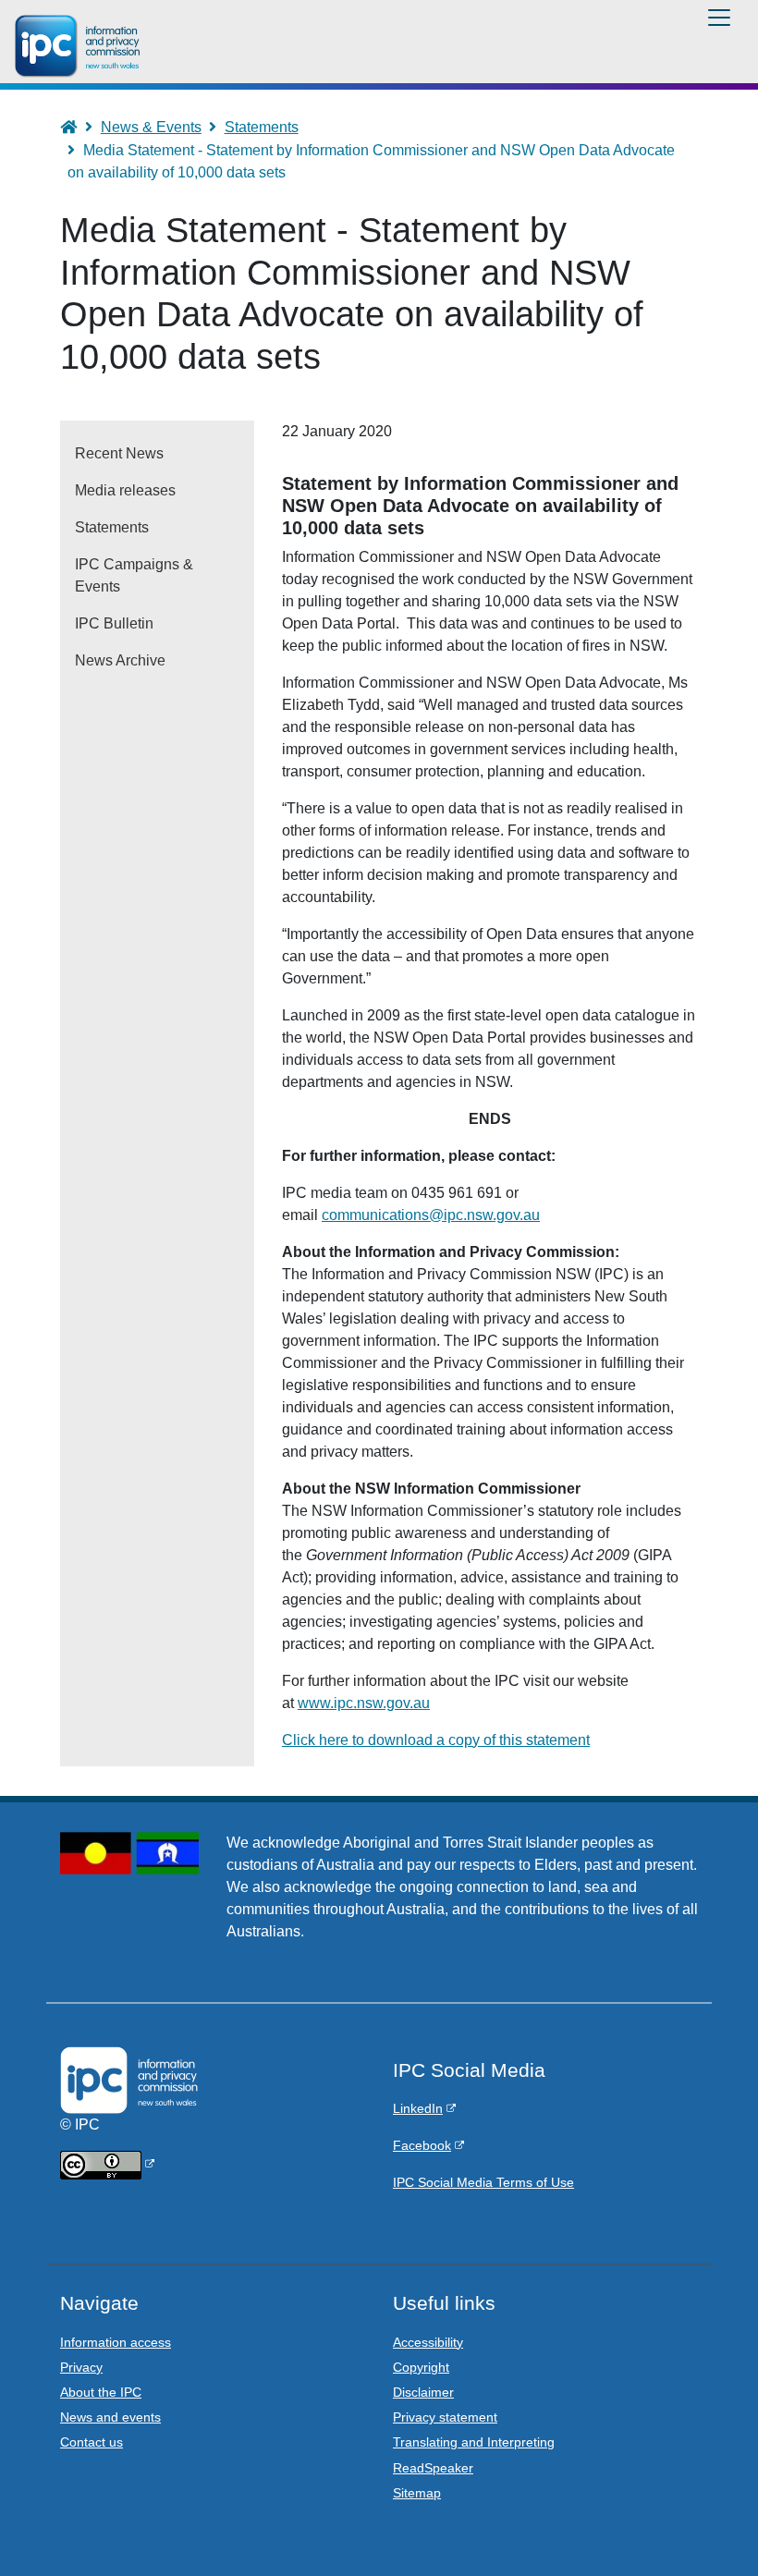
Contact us (92, 2442)
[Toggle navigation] (719, 18)
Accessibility (428, 2342)
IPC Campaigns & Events (134, 575)
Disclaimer (423, 2392)
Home (77, 127)
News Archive (120, 660)
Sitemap (417, 2493)
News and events (110, 2417)
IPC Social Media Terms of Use (483, 2182)
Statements (262, 127)
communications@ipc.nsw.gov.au (431, 1215)
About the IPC (101, 2392)
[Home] (80, 46)
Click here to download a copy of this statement (436, 1740)
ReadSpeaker (433, 2468)
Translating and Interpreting (474, 2442)
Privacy (81, 2367)
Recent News (119, 453)
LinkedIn (418, 2108)
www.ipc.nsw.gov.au (364, 1703)
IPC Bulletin (114, 623)
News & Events (151, 127)
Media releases (125, 490)
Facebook (422, 2145)
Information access (116, 2342)
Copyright (421, 2367)
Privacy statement (445, 2417)
